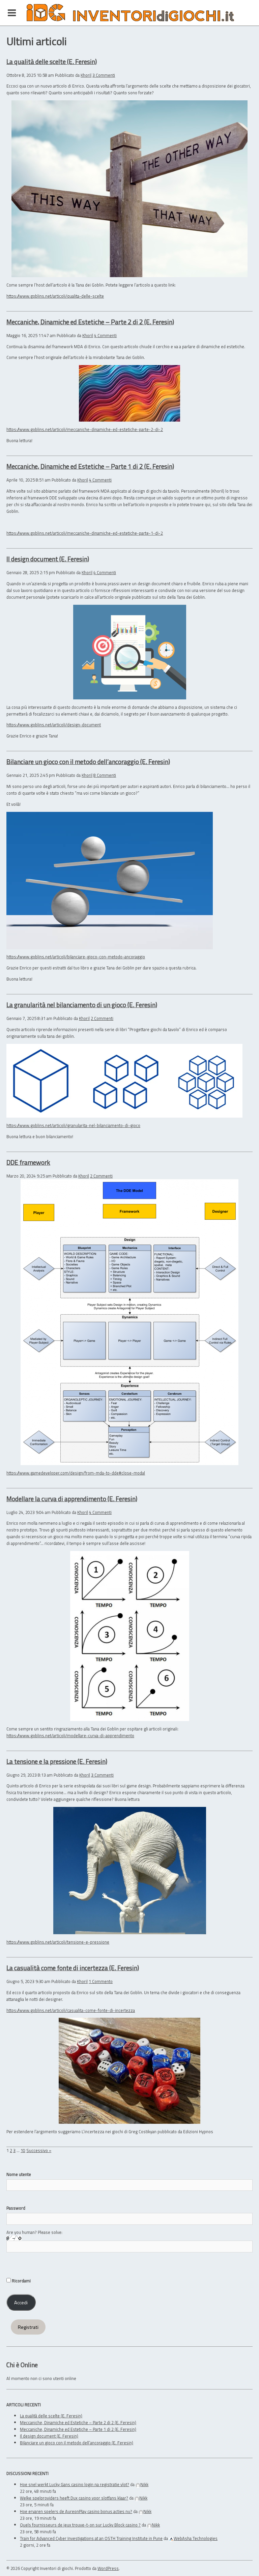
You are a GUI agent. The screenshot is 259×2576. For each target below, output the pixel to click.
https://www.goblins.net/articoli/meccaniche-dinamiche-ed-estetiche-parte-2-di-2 (85, 429)
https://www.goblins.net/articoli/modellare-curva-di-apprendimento (70, 1736)
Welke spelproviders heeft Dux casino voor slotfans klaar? (74, 2498)
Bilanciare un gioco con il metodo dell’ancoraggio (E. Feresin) (88, 762)
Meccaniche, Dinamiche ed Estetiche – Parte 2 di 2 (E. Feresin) (90, 322)
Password (16, 2208)
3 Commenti (104, 75)
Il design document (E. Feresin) (48, 559)
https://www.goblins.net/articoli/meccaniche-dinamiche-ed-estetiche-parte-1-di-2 (85, 533)
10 (23, 2150)
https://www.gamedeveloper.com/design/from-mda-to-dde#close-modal (76, 1473)
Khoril (86, 75)
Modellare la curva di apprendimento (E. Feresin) (72, 1499)
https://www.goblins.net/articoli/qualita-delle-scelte (55, 296)
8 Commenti (105, 775)
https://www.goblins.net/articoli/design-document (54, 725)
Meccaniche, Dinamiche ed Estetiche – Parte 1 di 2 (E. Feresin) (90, 466)
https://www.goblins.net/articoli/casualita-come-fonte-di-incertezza (71, 2010)
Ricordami (21, 2281)
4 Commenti (105, 335)
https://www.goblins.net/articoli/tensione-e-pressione (58, 1942)
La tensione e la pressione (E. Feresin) (57, 1761)
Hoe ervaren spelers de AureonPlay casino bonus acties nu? (76, 2511)
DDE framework (28, 1162)
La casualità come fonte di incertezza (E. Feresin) (73, 1968)
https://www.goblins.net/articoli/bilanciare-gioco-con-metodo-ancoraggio (76, 957)
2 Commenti (102, 1018)
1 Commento (101, 1981)
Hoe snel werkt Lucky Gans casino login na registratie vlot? (75, 2484)
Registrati (28, 2327)
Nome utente (19, 2174)
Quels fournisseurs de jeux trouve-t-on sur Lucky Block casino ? (80, 2525)
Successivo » (39, 2150)
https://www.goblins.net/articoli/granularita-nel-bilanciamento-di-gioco (73, 1125)
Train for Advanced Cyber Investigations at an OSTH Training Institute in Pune (91, 2538)
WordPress (108, 2568)
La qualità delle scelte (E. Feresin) (52, 61)
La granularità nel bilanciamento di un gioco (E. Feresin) (82, 1005)
